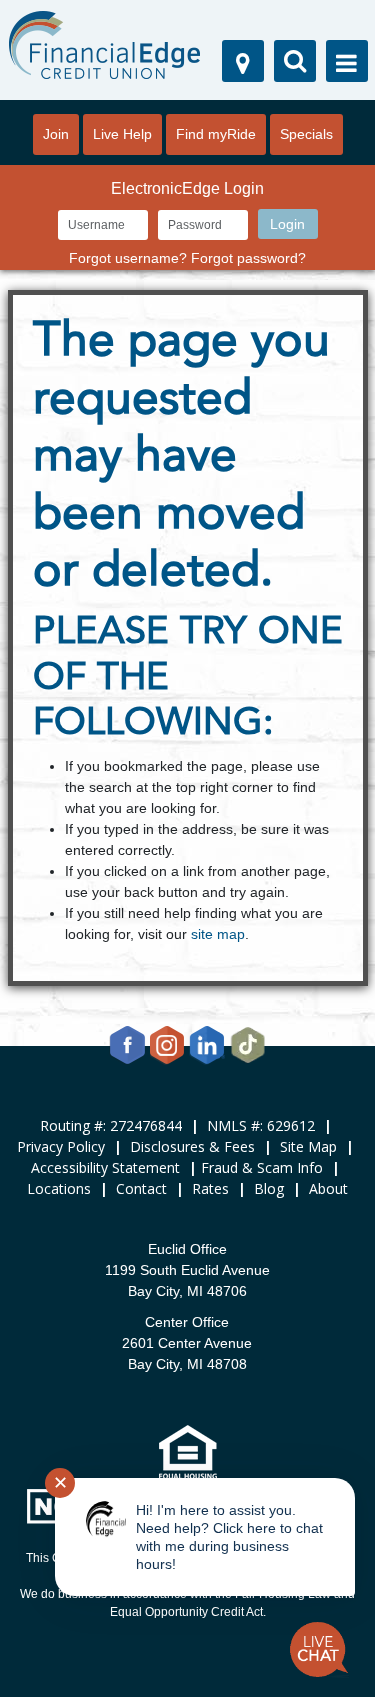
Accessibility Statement (105, 1167)
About (328, 1188)
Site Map (308, 1146)
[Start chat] (319, 1650)
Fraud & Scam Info (262, 1167)
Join (56, 134)
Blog (269, 1188)
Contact (141, 1188)
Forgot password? (248, 258)
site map (218, 934)
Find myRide (216, 134)
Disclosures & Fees (192, 1146)
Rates (210, 1188)
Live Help (122, 134)
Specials (306, 134)
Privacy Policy (61, 1146)
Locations (59, 1188)
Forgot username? (128, 258)
